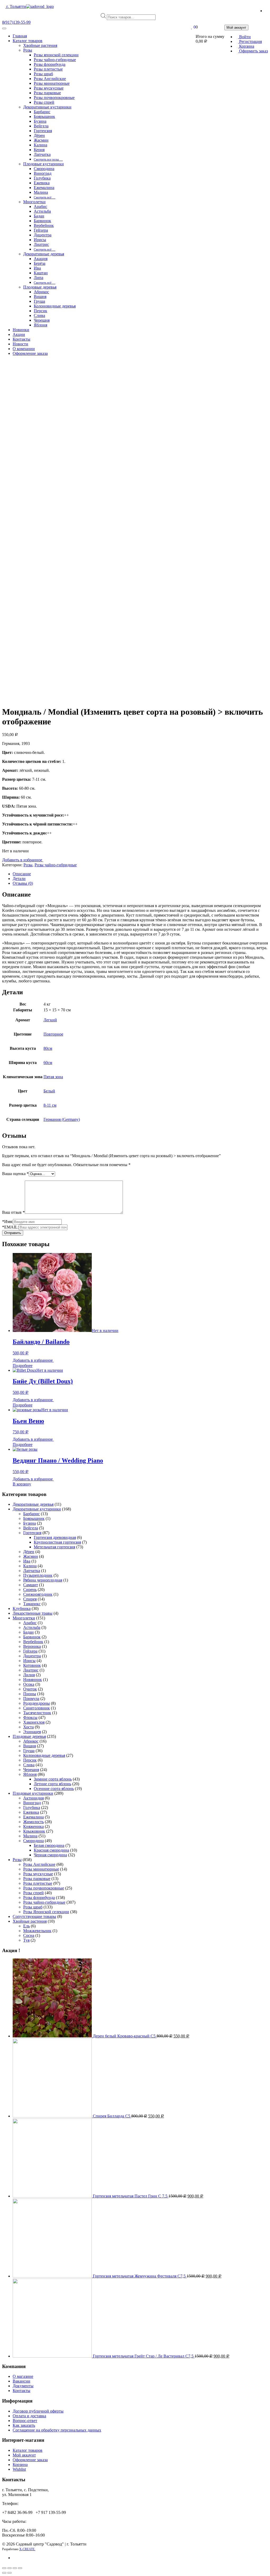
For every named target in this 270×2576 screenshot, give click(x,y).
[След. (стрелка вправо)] (9, 2573)
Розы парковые (37, 1879)
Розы (28, 865)
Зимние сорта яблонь (53, 1779)
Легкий (50, 1020)
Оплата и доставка (29, 2416)
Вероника (32, 1646)
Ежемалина (33, 1817)
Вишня (30, 1746)
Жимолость (33, 1822)
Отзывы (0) (23, 883)
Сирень (30, 1590)
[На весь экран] (15, 2568)
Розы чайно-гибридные (56, 865)
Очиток (30, 1689)
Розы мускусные (38, 1874)
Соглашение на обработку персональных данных (57, 2430)
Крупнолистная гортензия (57, 1542)
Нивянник (33, 1680)
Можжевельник (37, 1931)
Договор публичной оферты (38, 2411)
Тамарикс (32, 1604)
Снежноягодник (38, 1594)
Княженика (33, 1826)
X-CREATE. (27, 2549)
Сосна (29, 1935)
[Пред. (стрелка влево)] (4, 2573)
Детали (19, 879)
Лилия (29, 1675)
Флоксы (30, 1717)
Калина (30, 1566)
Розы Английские (39, 1864)
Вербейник (33, 1642)
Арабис (30, 1623)
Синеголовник (37, 1708)
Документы (23, 2386)
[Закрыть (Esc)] (4, 2568)
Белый (49, 1091)
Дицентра (32, 1656)
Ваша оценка (15, 1174)
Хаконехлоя (34, 1722)
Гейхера (30, 1651)
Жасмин (31, 1556)
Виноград (32, 1803)
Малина (30, 1836)
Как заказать (24, 2425)
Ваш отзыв (13, 1212)
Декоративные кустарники (37, 1509)
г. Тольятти (16, 6)
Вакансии (21, 2381)
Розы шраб (33, 1907)
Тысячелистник (37, 1713)
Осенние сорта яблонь (54, 1789)
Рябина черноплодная (43, 1580)
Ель (26, 1926)
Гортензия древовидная (55, 1537)
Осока (29, 1684)
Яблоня (30, 1774)
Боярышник (34, 1518)
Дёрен (29, 1552)
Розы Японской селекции (46, 1912)
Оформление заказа (30, 2460)
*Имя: (8, 1222)
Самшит (31, 1585)
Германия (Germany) (62, 1119)
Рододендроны (37, 1703)
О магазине (23, 2376)
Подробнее (23, 1366)
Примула (31, 1699)
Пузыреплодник (38, 1575)
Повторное (53, 1034)
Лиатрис (31, 1670)
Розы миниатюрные (41, 1869)
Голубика (32, 1807)
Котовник (32, 1665)
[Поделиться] (9, 2568)
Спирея (30, 1599)
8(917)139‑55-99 (16, 22)
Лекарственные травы (33, 1613)
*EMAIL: (10, 1227)
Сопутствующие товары (34, 1916)
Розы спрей (33, 1893)
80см (48, 1048)
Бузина (30, 1523)
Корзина (20, 2465)
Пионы (30, 1694)
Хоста (28, 1727)
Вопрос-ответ (25, 2421)
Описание (22, 874)
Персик (30, 1760)
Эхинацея (32, 1732)
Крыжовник (34, 1831)
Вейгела (31, 1528)
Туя (26, 1940)
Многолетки (24, 1618)
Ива (27, 1561)
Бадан (28, 1632)
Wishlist (19, 2469)
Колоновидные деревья (44, 1755)
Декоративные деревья (33, 1504)
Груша (29, 1751)
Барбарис (32, 1514)
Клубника (22, 1608)
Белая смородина (49, 1845)
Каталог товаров (28, 2450)
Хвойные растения (30, 1921)
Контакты (21, 2391)
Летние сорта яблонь (52, 1784)
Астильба (32, 1627)
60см (48, 1063)
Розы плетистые (38, 1883)
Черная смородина (50, 1855)
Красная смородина (51, 1850)
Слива (29, 1765)
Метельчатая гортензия (54, 1547)
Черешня (31, 1770)
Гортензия (32, 1533)
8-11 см (50, 1105)
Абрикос (31, 1741)
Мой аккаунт (24, 2455)
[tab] (140, 874)
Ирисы (29, 1661)
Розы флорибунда (39, 1898)
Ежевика (31, 1812)
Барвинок (32, 1637)
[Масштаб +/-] (20, 2568)
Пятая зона (53, 1077)
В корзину (22, 1484)
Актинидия (33, 1798)
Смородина (33, 1841)
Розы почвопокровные (44, 1888)
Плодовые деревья (29, 1736)
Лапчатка (32, 1571)
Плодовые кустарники (33, 1793)
